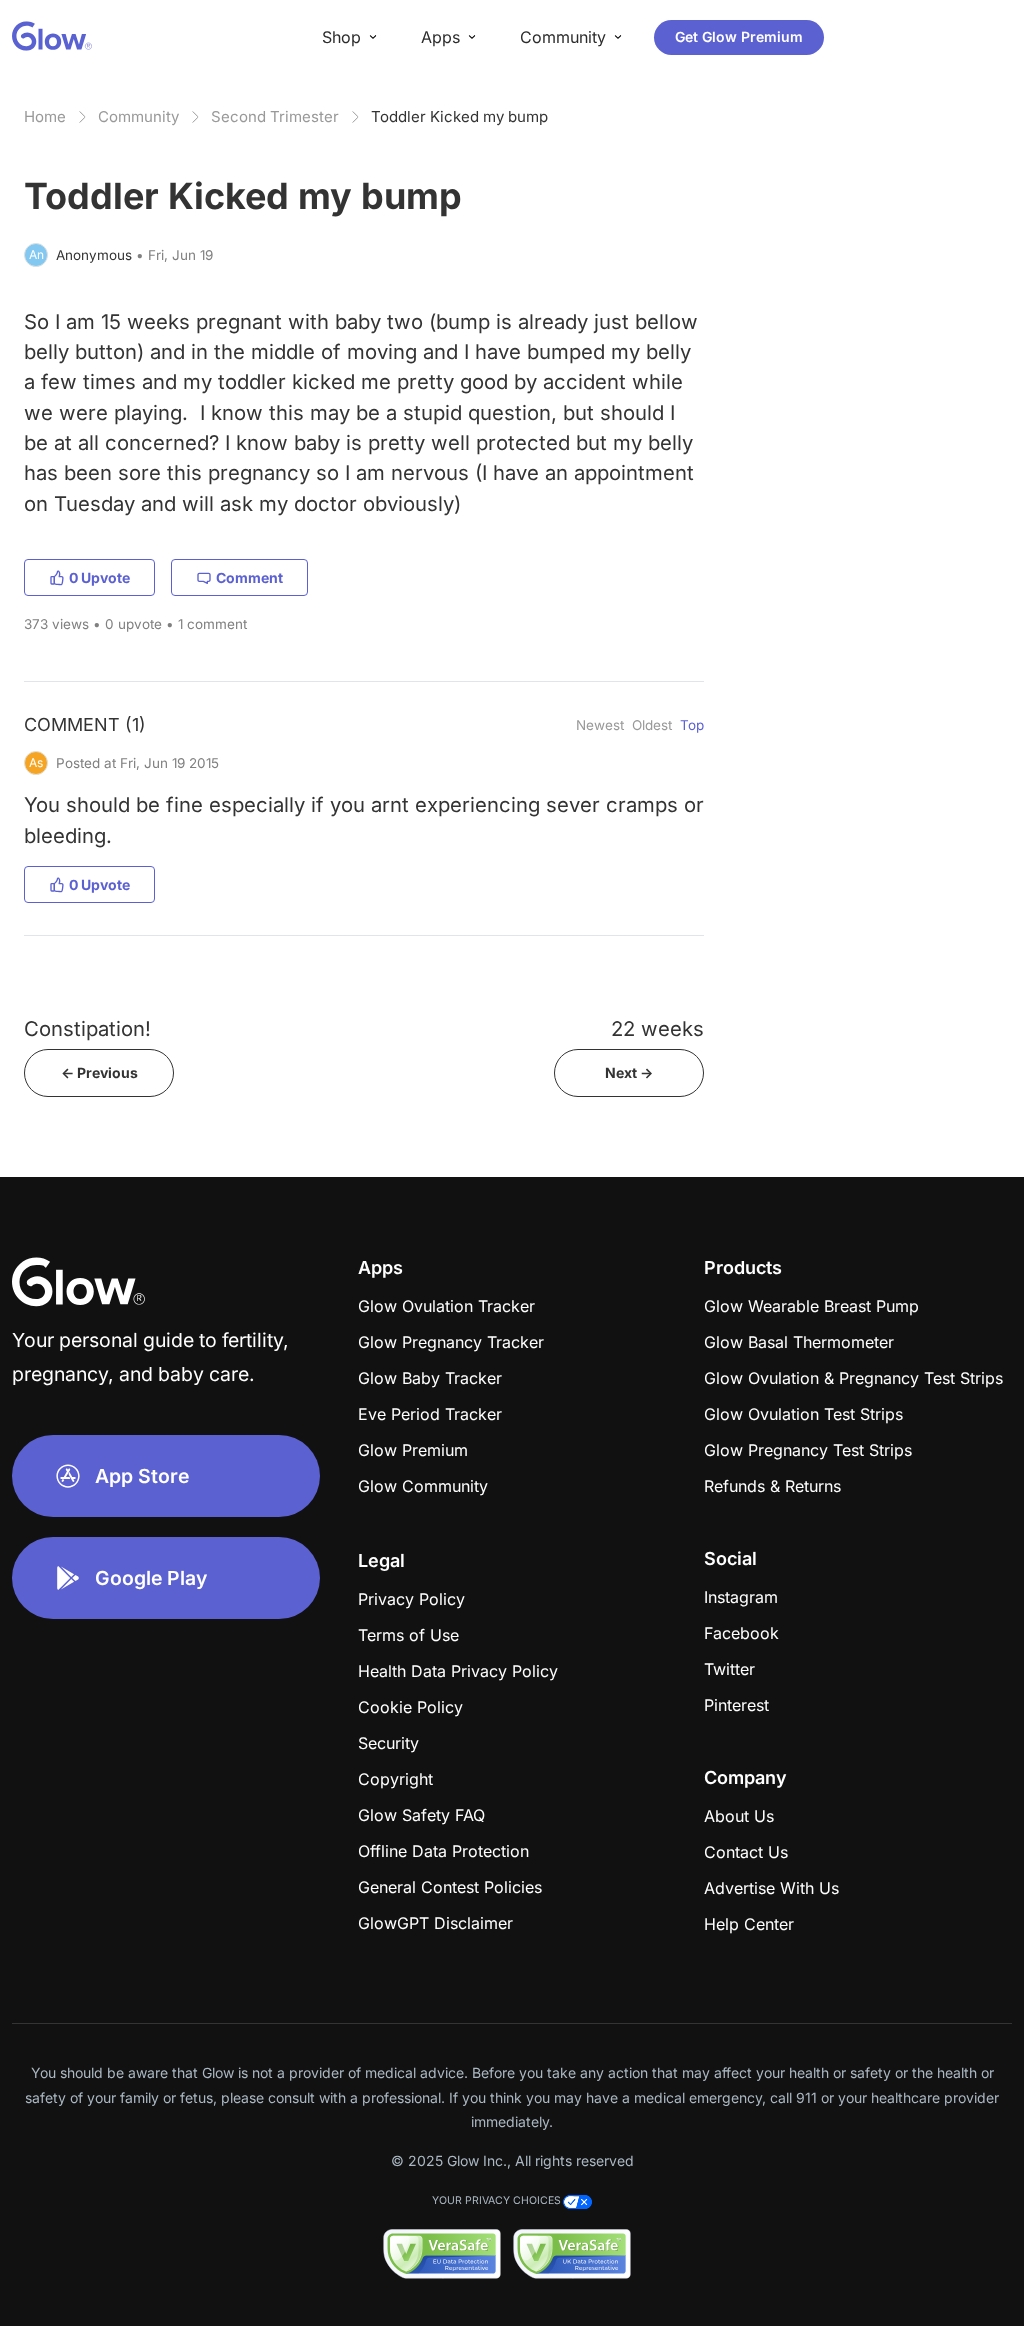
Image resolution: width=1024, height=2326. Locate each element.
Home (45, 116)
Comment (249, 577)
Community (138, 116)
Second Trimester (275, 116)
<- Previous (99, 1072)
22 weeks (657, 1028)
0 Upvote (99, 577)
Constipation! (87, 1028)
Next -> (629, 1072)
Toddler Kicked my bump (459, 116)
